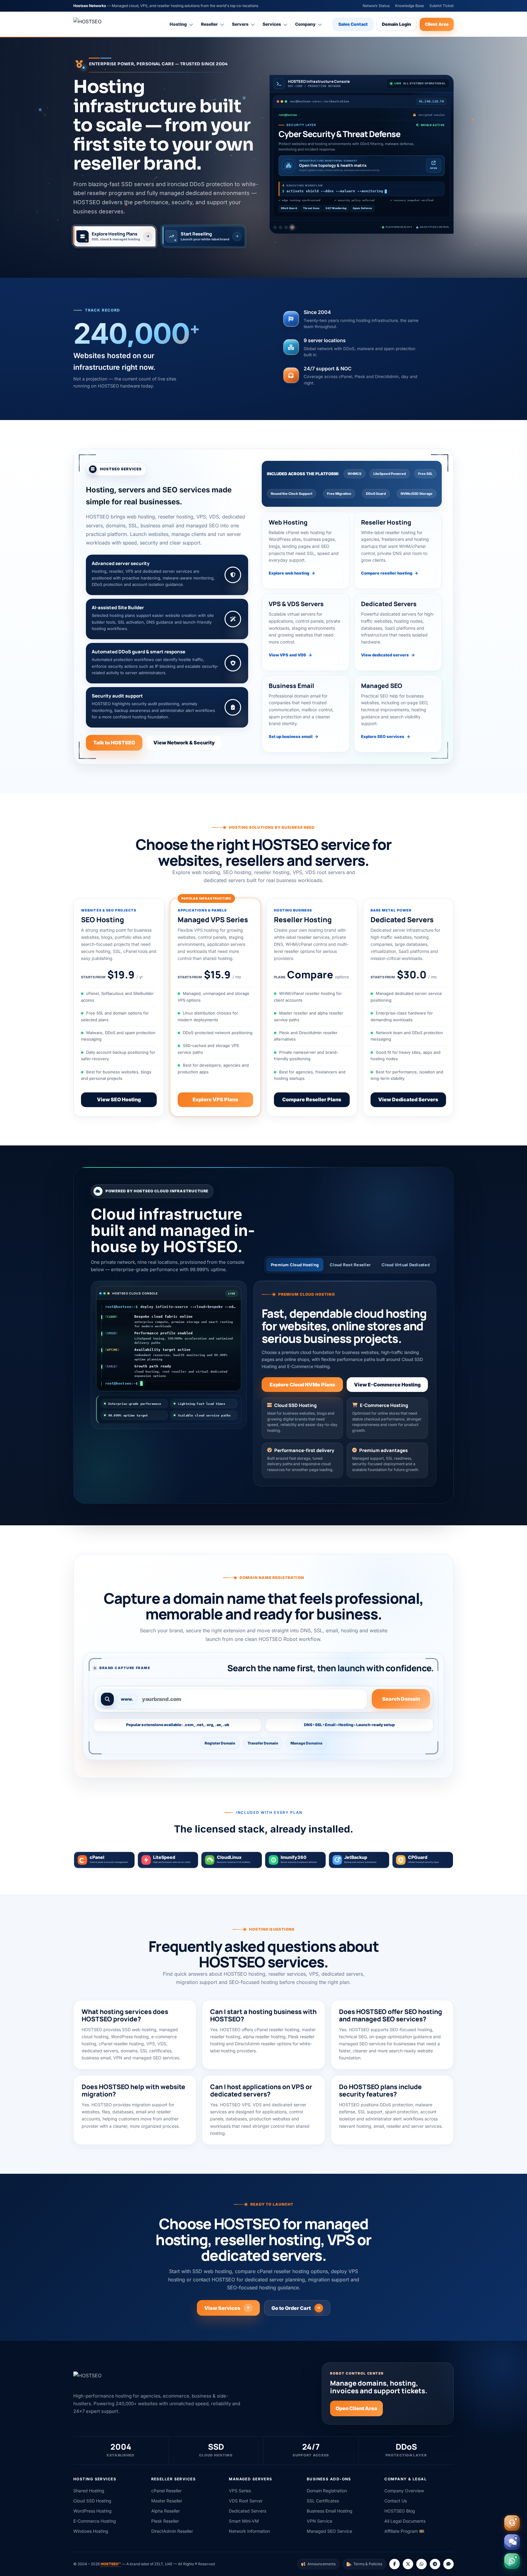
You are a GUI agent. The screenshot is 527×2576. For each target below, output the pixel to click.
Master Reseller (167, 2501)
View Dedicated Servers (408, 1099)
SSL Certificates (323, 2501)
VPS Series (240, 2491)
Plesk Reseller (165, 2521)
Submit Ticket (442, 6)
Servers (240, 24)
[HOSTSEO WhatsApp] (421, 2564)
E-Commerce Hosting (95, 2521)
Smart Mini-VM (244, 2521)
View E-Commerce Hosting (387, 1385)
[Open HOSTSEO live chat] (512, 2542)
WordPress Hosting (92, 2511)
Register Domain (220, 1743)
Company (305, 24)
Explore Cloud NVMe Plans (302, 1385)
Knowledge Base (410, 6)
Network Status (376, 6)
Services (272, 24)
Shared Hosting (89, 2491)
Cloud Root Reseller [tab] (350, 1265)
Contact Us (396, 2501)
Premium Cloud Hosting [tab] (295, 1265)
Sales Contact (353, 24)
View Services (222, 2308)
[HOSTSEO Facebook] (394, 2564)
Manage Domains (306, 1743)
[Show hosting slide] (275, 227)
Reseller (209, 24)
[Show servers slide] (287, 227)
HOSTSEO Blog (400, 2511)
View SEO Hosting (119, 1099)
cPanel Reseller (166, 2491)
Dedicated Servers (248, 2511)
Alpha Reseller (165, 2511)
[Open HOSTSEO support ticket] (512, 2523)
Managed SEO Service (329, 2531)
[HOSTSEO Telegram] (435, 2564)
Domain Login (396, 24)
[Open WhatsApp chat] (512, 2561)
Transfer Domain (263, 1743)
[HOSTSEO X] (408, 2564)
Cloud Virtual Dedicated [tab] (406, 1265)
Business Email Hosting (330, 2511)
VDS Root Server (246, 2501)
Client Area (437, 24)
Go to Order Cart (291, 2308)
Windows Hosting (91, 2531)
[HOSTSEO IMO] (448, 2564)
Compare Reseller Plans (312, 1099)
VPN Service (319, 2521)
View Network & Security (184, 743)
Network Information (249, 2531)
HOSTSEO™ (111, 2564)
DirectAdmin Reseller (172, 2531)
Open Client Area (356, 2408)
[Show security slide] (293, 227)
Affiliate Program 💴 (404, 2531)
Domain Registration (327, 2491)
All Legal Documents (405, 2521)
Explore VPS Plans (215, 1099)
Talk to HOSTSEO (114, 743)
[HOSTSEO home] (102, 24)
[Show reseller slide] (281, 227)
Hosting (178, 24)
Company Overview (404, 2491)
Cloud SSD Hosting (92, 2501)
